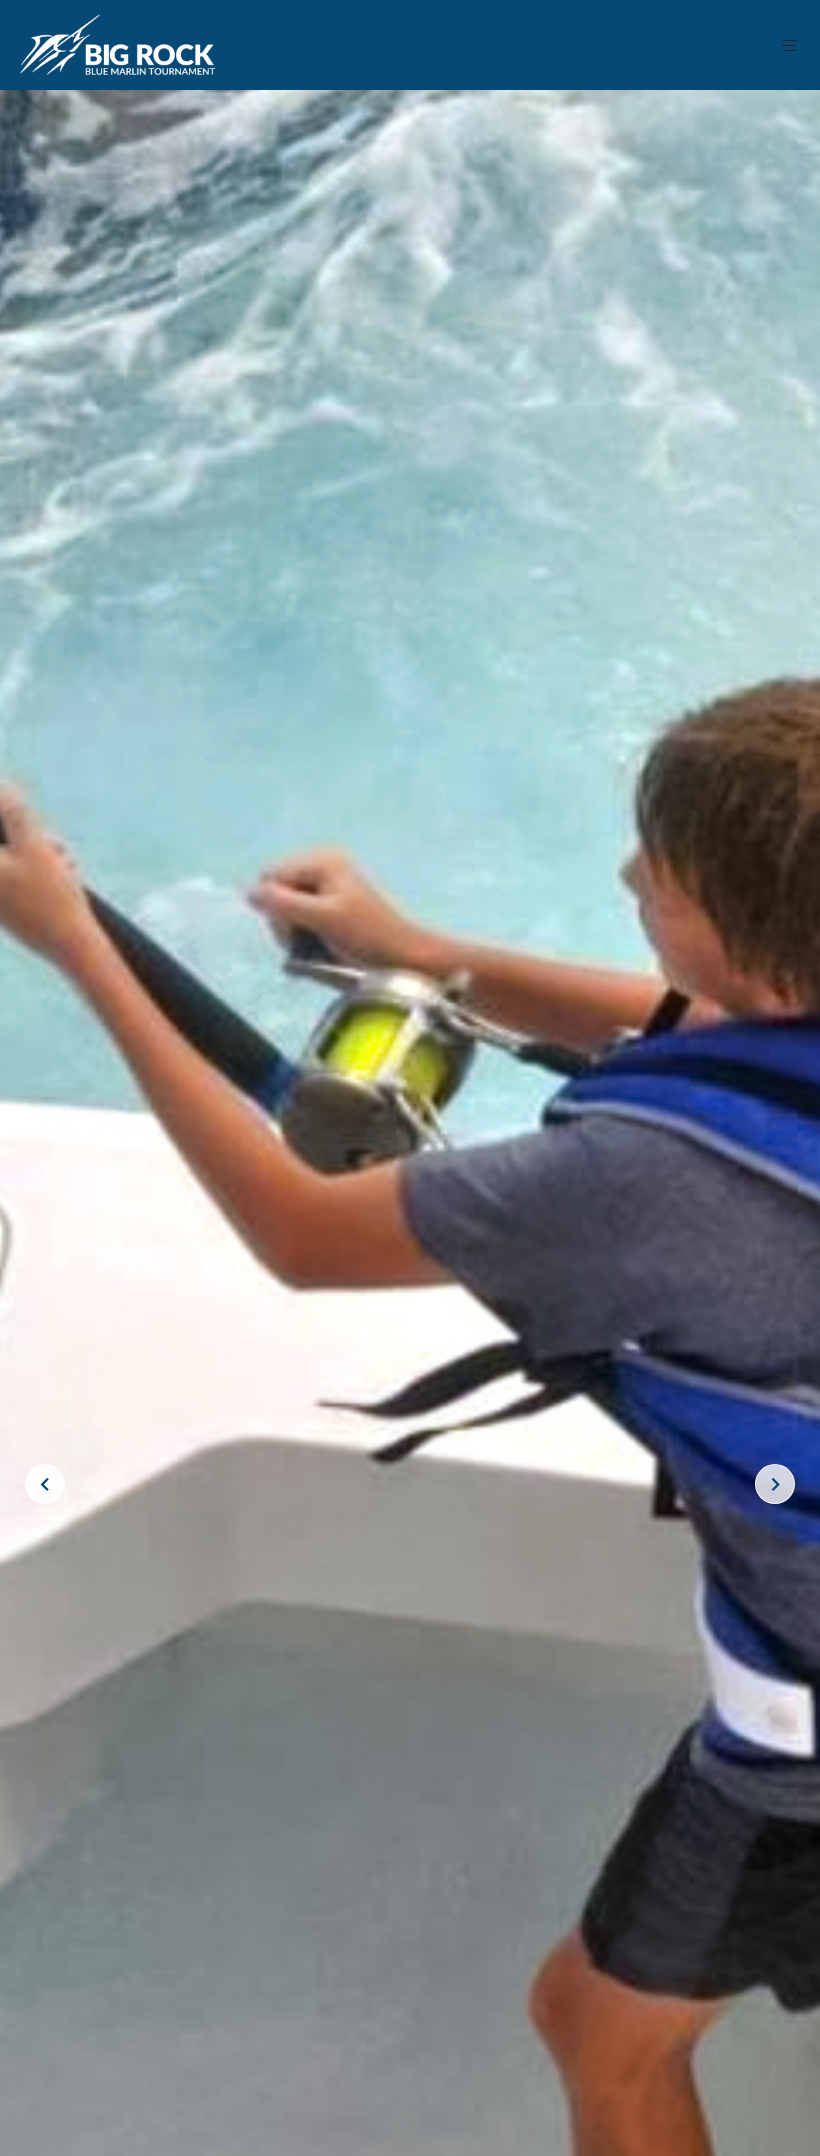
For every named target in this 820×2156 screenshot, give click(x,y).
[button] (790, 45)
